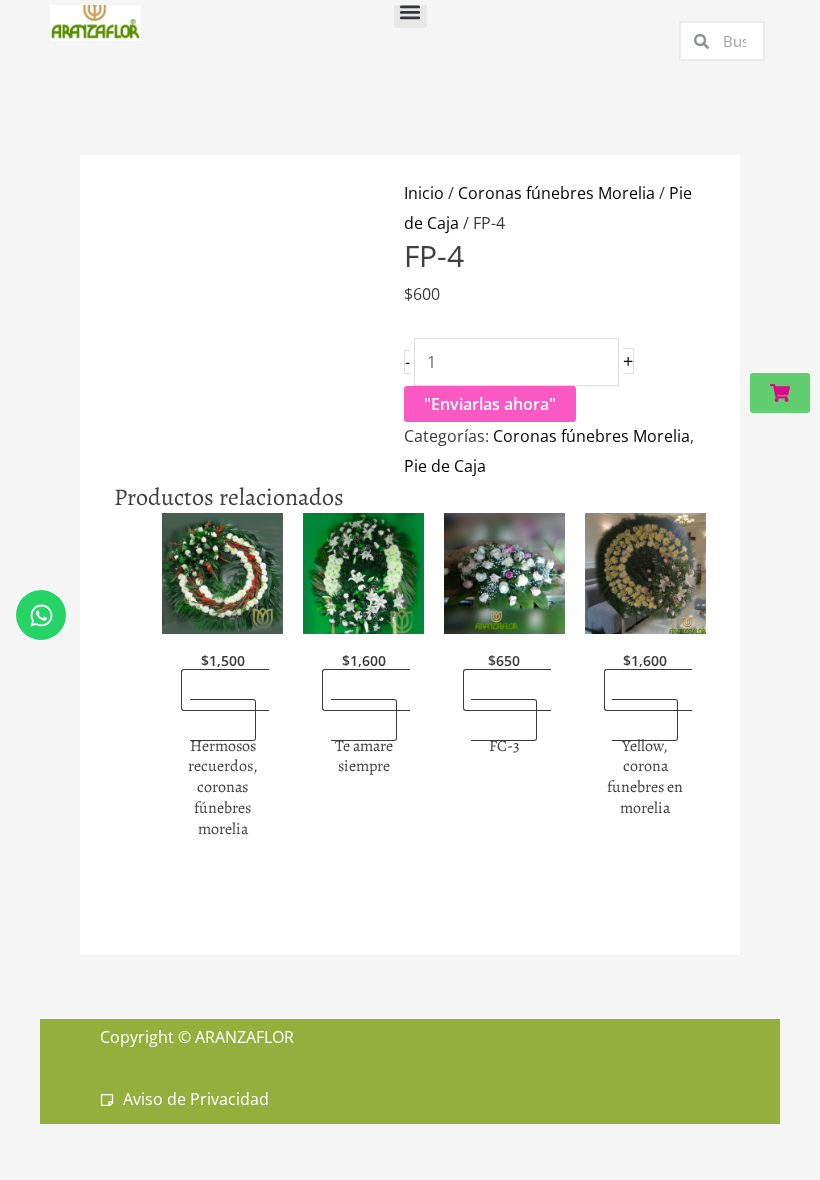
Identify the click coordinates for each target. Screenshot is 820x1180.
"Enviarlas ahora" (490, 404)
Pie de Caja (445, 466)
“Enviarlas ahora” (229, 705)
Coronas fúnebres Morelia (556, 193)
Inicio (424, 193)
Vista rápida (223, 616)
